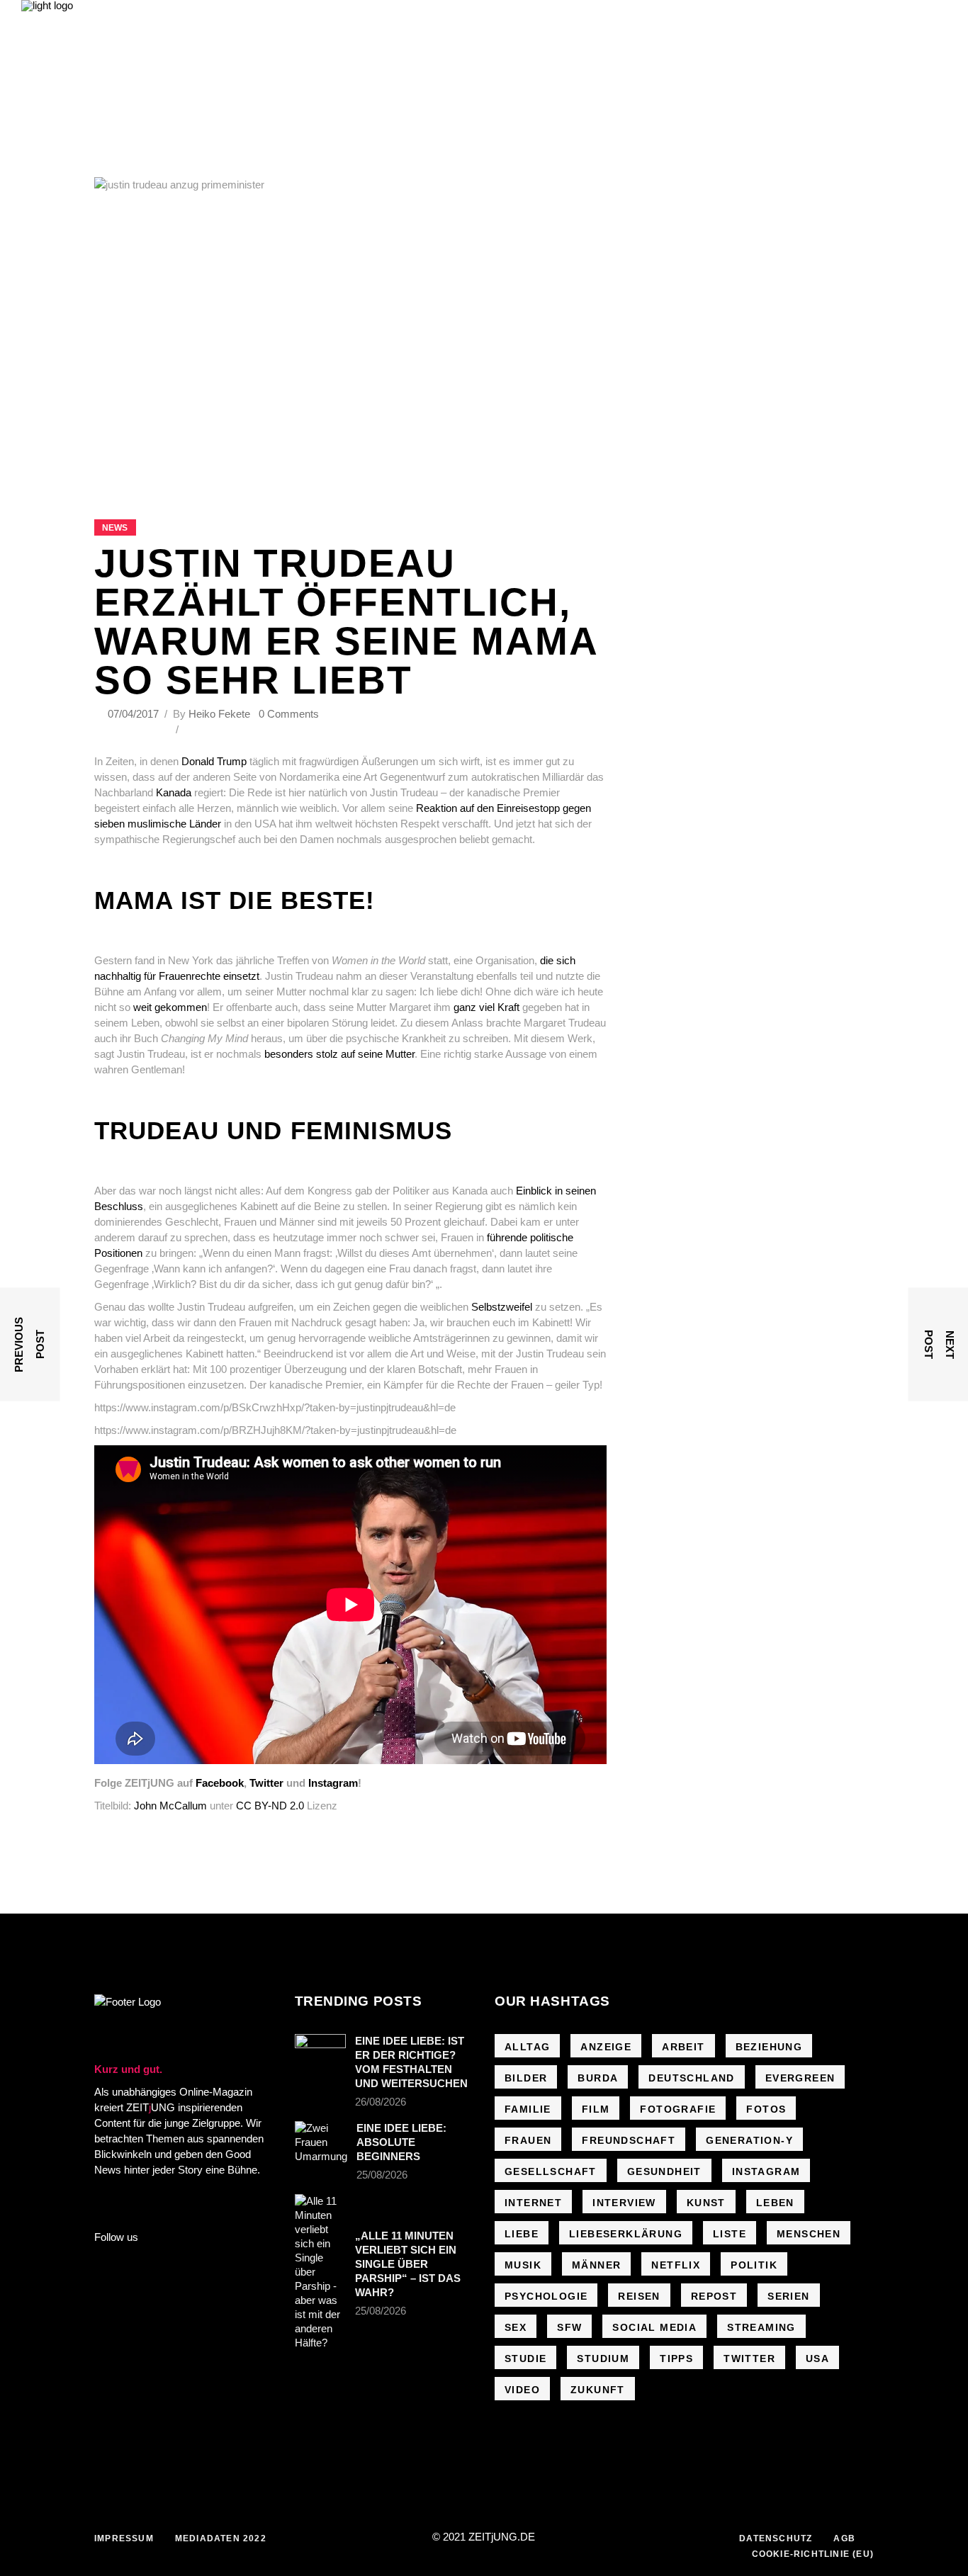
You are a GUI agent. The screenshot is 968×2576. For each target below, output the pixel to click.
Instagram (333, 1783)
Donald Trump (213, 761)
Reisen (639, 2296)
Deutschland (691, 2078)
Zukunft (598, 2390)
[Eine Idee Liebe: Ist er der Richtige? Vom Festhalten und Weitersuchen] (320, 2051)
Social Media (654, 2327)
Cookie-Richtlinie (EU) (813, 2554)
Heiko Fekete (219, 714)
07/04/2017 (135, 714)
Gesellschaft (551, 2171)
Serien (788, 2296)
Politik (754, 2265)
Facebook (220, 1783)
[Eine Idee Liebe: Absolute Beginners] (321, 2142)
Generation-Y (749, 2140)
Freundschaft (629, 2140)
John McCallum (170, 1806)
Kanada (175, 792)
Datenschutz (776, 2538)
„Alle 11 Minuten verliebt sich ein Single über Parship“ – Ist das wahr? (408, 2264)
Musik (523, 2265)
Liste (730, 2234)
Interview (624, 2203)
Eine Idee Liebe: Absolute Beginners (401, 2142)
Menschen (809, 2234)
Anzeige (606, 2047)
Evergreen (800, 2078)
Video (522, 2390)
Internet (533, 2203)
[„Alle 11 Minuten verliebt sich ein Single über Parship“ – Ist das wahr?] (320, 2272)
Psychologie (546, 2296)
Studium (603, 2358)
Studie (525, 2358)
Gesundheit (664, 2171)
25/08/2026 (382, 2175)
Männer (596, 2265)
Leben (775, 2203)
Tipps (676, 2358)
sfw (569, 2327)
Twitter (266, 1783)
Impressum (124, 2538)
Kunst (706, 2203)
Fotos (766, 2109)
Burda (598, 2078)
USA (817, 2358)
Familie (528, 2109)
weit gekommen (170, 1007)
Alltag (527, 2047)
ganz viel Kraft (486, 1007)
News (115, 528)
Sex (516, 2327)
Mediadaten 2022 (221, 2538)
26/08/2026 (381, 2102)
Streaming (761, 2327)
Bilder (526, 2078)
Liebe (522, 2234)
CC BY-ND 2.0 (270, 1806)
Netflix (676, 2265)
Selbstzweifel (503, 1307)
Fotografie (678, 2109)
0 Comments (289, 714)
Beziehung (769, 2047)
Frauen (528, 2140)
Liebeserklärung (626, 2234)
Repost (714, 2296)
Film (596, 2109)
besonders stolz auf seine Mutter (339, 1054)
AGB (844, 2538)
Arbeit (683, 2047)
